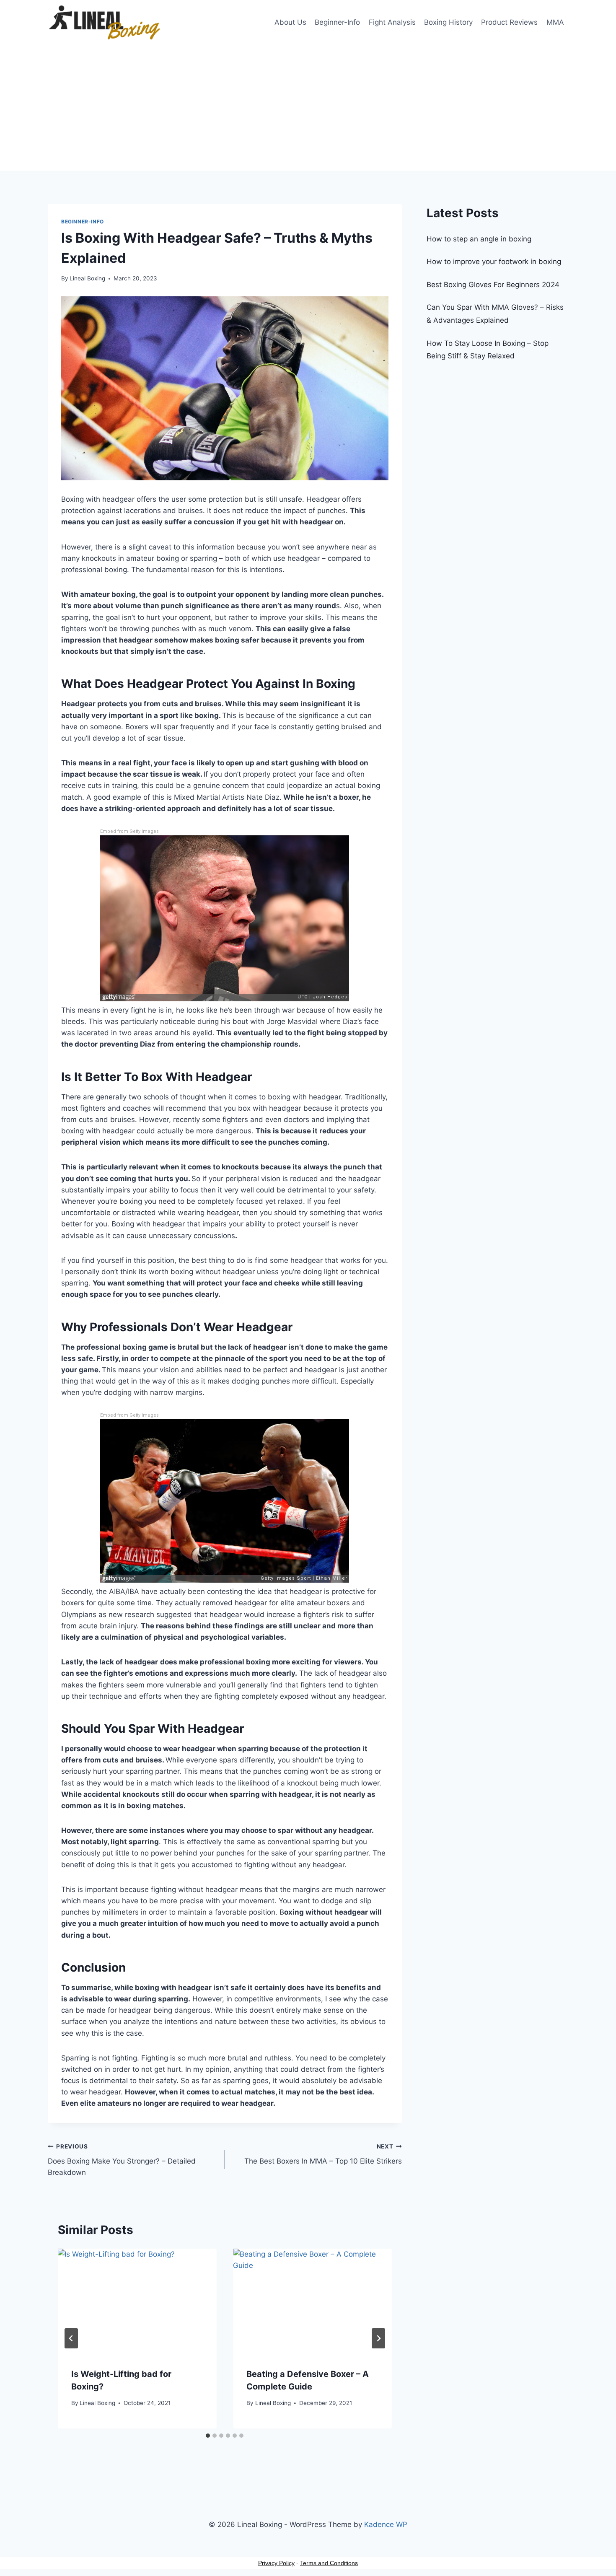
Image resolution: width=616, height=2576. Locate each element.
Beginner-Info (337, 22)
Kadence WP (386, 2524)
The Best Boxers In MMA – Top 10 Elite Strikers (323, 2154)
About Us (290, 22)
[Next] (378, 2338)
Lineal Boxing (87, 278)
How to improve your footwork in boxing (494, 262)
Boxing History (448, 22)
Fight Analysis (392, 22)
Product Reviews (509, 22)
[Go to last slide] (71, 2338)
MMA (555, 22)
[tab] (208, 2436)
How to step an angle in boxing (479, 239)
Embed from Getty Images (129, 831)
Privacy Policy (276, 2563)
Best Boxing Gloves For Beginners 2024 (493, 285)
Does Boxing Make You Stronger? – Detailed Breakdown (122, 2160)
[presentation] (137, 2301)
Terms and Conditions (329, 2563)
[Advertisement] (308, 108)
